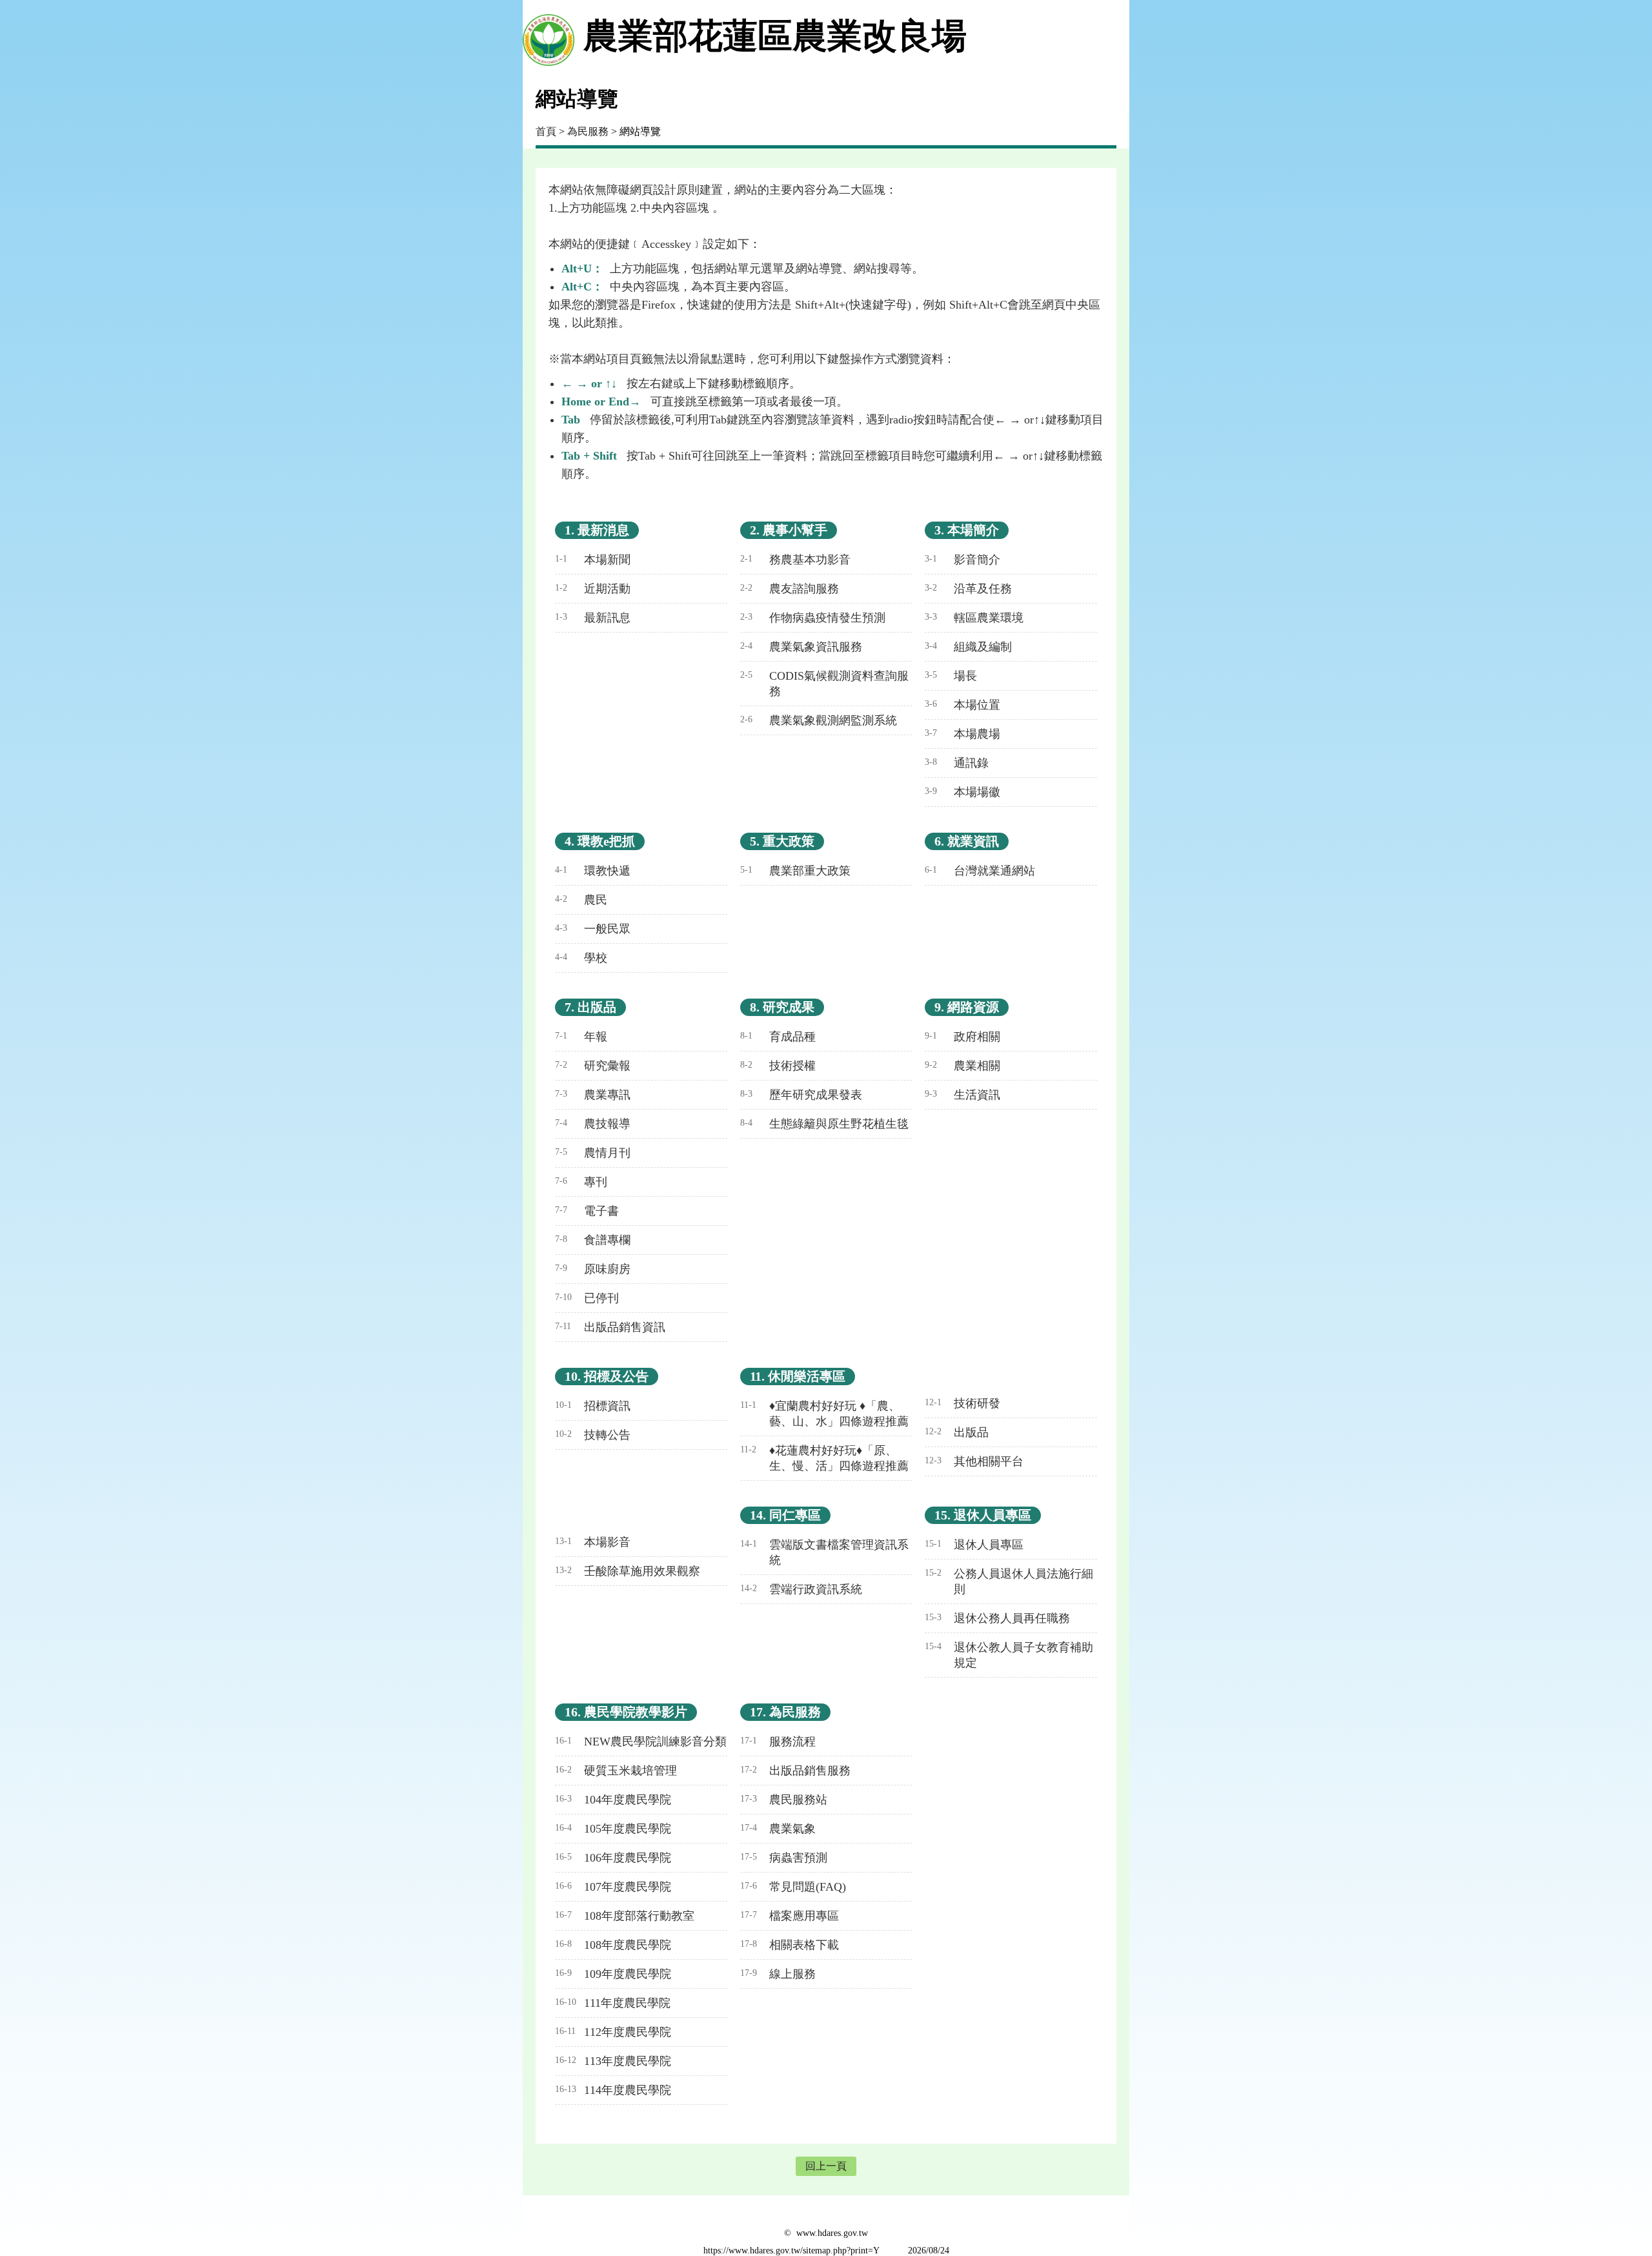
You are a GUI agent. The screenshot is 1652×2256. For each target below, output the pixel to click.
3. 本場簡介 (967, 530)
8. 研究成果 (782, 1007)
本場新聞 (593, 560)
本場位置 (962, 705)
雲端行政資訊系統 (801, 1589)
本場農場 (962, 734)
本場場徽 (962, 792)
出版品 (957, 1432)
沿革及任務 (968, 589)
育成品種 (778, 1037)
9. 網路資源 (967, 1007)
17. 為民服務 (785, 1712)
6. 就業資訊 (967, 841)
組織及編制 (968, 647)
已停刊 (587, 1298)
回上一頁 (826, 2166)
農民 (581, 900)
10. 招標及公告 (607, 1376)
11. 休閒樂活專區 (798, 1376)
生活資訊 (962, 1095)
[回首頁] (549, 36)
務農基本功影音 (795, 560)
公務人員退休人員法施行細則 (1009, 1581)
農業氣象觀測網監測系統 (819, 720)
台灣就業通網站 (980, 871)
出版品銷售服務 (795, 1771)
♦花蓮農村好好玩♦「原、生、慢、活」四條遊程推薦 (824, 1458)
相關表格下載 (790, 1945)
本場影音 (593, 1542)
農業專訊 (593, 1095)
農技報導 (593, 1124)
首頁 (546, 131)
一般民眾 (593, 929)
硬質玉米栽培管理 (616, 1771)
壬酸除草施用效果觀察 (628, 1571)
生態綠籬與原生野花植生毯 (824, 1124)
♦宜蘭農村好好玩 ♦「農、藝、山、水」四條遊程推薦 (824, 1414)
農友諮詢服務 (790, 589)
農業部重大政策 (795, 871)
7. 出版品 (590, 1007)
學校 (581, 958)
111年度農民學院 (613, 2003)
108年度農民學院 (613, 1945)
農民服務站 (784, 1800)
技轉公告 (593, 1435)
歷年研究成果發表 (801, 1095)
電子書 (587, 1211)
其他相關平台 (974, 1461)
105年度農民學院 (613, 1829)
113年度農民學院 (613, 2061)
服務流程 (778, 1742)
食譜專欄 (593, 1240)
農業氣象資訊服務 (801, 647)
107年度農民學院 (613, 1887)
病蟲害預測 (784, 1858)
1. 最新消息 (597, 530)
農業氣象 (778, 1829)
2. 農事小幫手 (789, 530)
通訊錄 (957, 763)
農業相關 (962, 1066)
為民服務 (588, 131)
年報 (581, 1037)
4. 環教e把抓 (600, 841)
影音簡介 (962, 560)
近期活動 (593, 589)
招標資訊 (593, 1406)
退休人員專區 (974, 1545)
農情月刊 (593, 1153)
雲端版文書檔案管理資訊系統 (824, 1552)
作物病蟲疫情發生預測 (813, 618)
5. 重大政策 (782, 841)
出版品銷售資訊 (610, 1327)
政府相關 (962, 1037)
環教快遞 (593, 871)
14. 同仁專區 (785, 1515)
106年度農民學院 (613, 1858)
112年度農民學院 (613, 2032)
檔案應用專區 (790, 1916)
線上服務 (778, 1974)
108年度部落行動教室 (625, 1916)
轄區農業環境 (974, 618)
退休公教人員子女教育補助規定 (1009, 1655)
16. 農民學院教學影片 (626, 1712)
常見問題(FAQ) (793, 1887)
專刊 (581, 1182)
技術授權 (778, 1066)
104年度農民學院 (613, 1800)
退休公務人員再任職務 (997, 1618)
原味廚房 (593, 1269)
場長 (951, 676)
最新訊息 (593, 618)
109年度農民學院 (613, 1974)
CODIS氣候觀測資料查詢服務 (824, 684)
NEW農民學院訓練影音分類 (641, 1742)
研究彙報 (593, 1066)
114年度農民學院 (613, 2090)
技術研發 (962, 1403)
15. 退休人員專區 (983, 1515)
